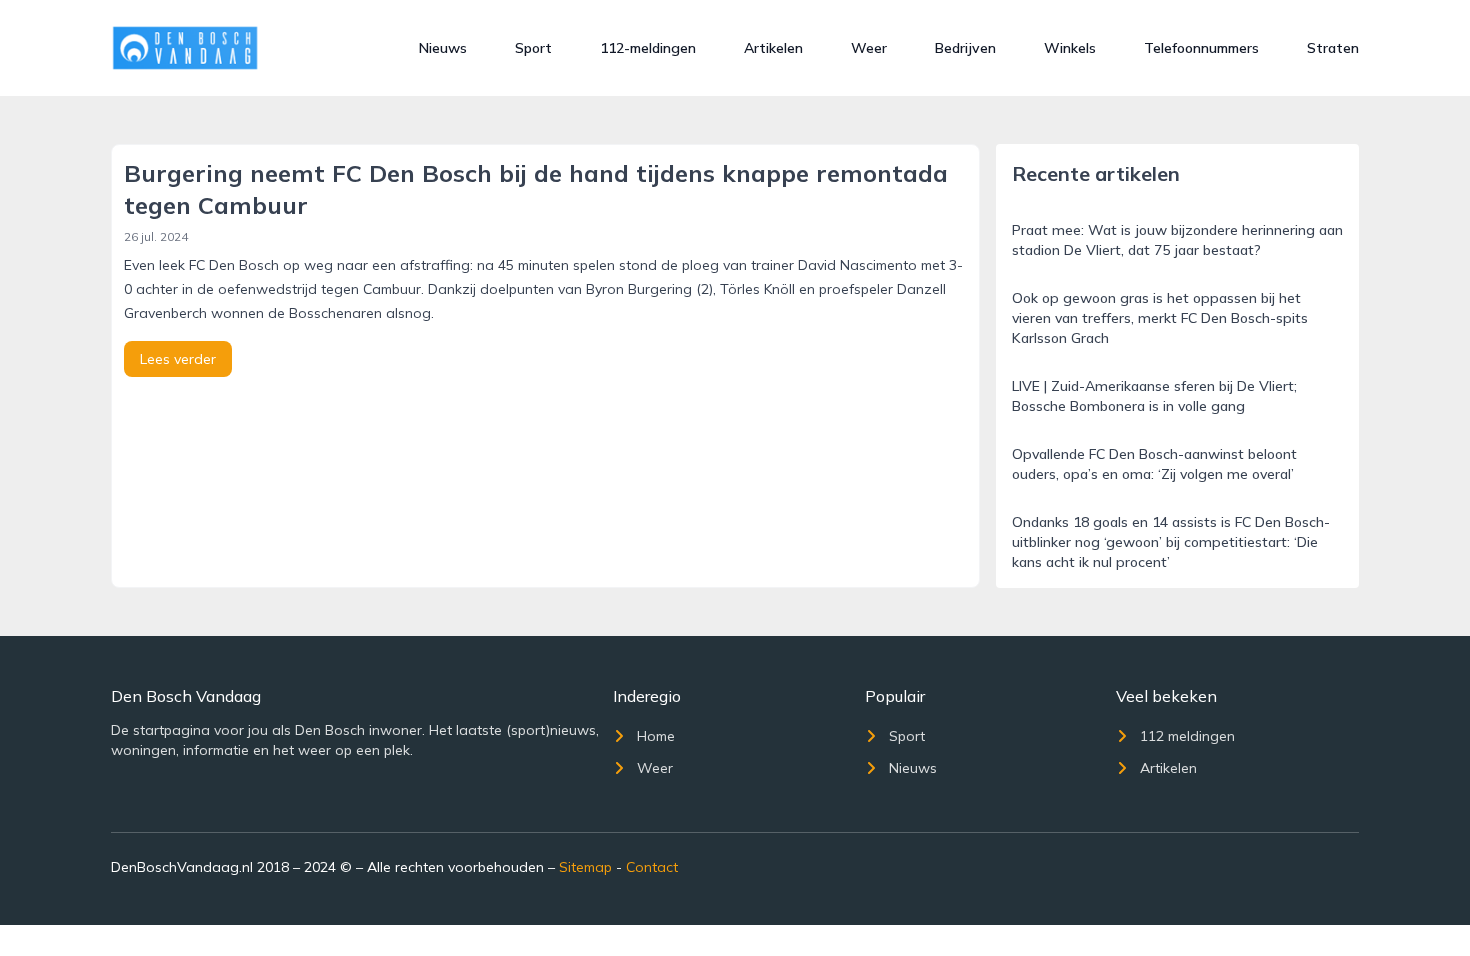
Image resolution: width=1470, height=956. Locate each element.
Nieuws (443, 48)
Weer (869, 48)
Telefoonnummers (1201, 48)
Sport (533, 48)
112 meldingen (1187, 736)
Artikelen (773, 48)
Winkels (1070, 48)
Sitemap (585, 867)
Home (656, 736)
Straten (1333, 48)
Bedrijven (965, 48)
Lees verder (178, 359)
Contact (652, 867)
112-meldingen (648, 48)
